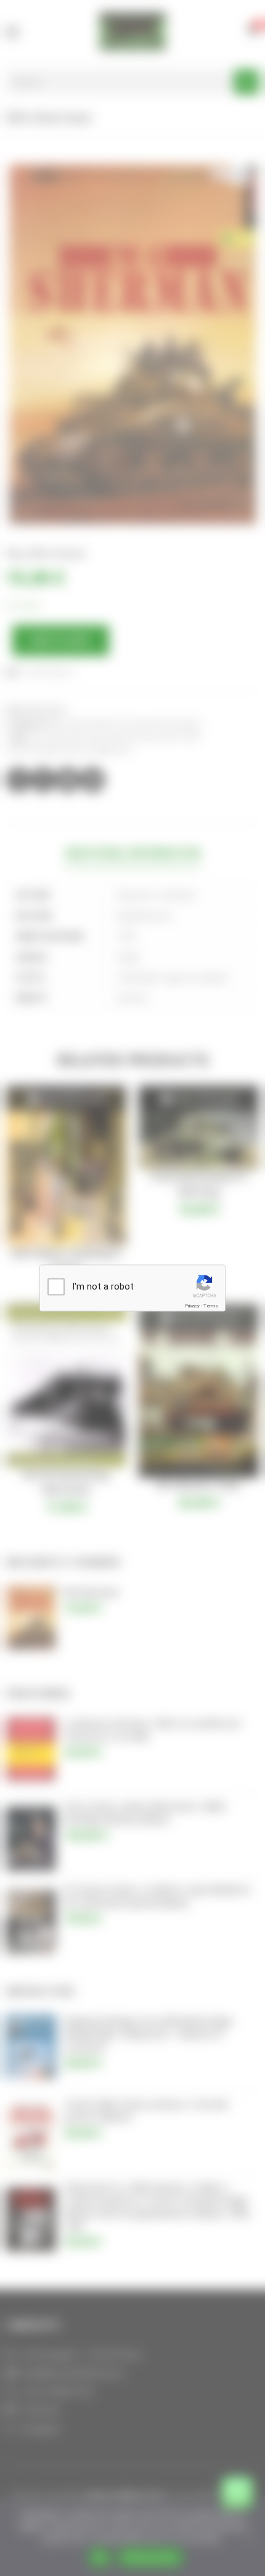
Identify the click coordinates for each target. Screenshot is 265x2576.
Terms (211, 1306)
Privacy (192, 1306)
